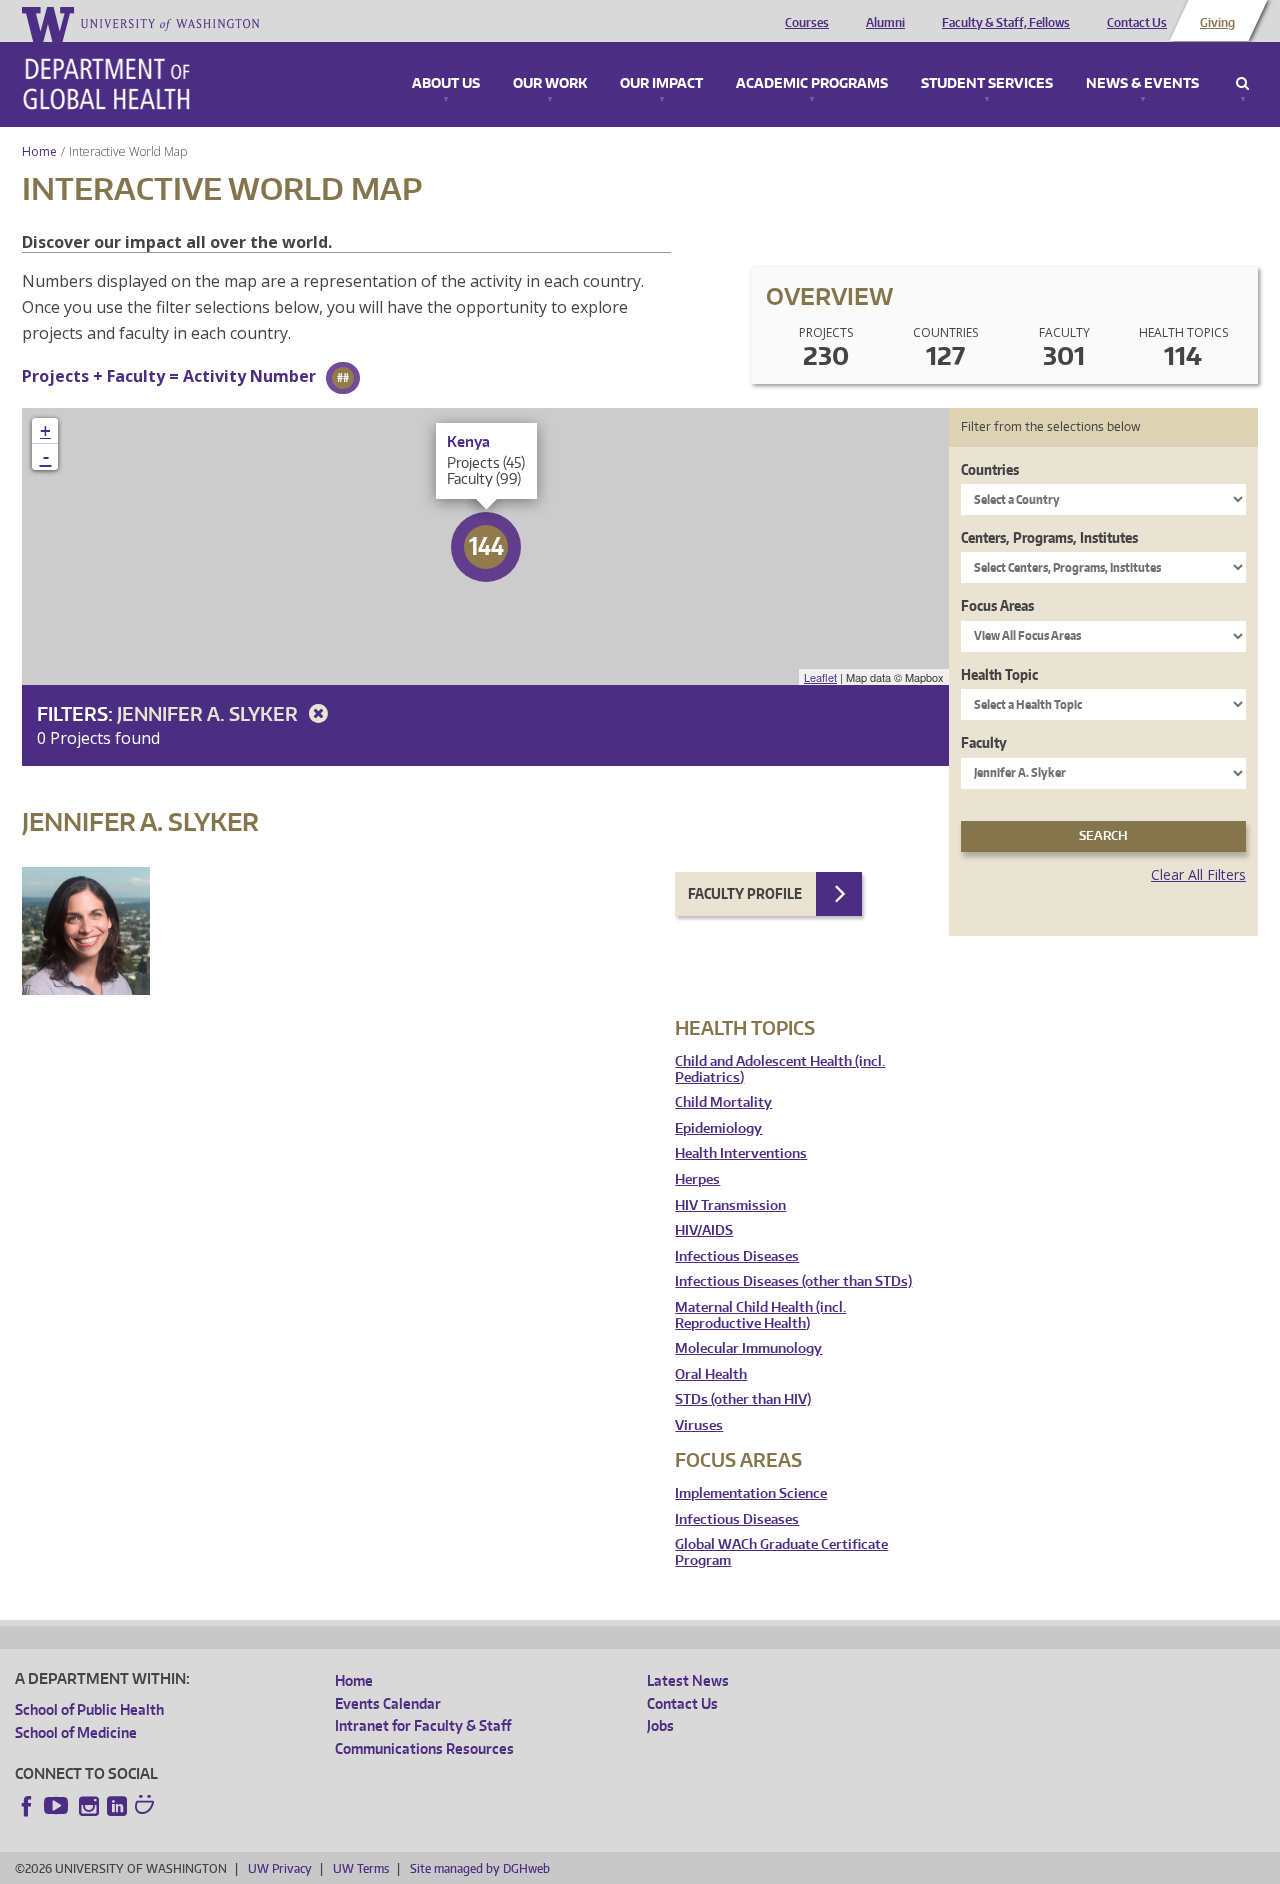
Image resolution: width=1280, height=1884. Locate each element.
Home (39, 151)
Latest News (688, 1680)
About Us (446, 84)
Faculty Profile (745, 893)
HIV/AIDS (704, 1230)
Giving (1217, 23)
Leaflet (820, 677)
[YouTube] (58, 1806)
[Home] (106, 84)
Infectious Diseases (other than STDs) (793, 1281)
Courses (807, 23)
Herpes (697, 1179)
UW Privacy (280, 1868)
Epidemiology (718, 1128)
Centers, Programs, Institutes (1049, 537)
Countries (990, 469)
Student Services (987, 84)
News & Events (1142, 84)
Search (1242, 84)
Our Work (550, 84)
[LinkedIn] (117, 1806)
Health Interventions (741, 1153)
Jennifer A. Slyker (209, 713)
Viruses (699, 1425)
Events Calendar (388, 1703)
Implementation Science (751, 1493)
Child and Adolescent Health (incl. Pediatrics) (780, 1069)
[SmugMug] (147, 1807)
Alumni (885, 23)
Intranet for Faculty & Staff (423, 1725)
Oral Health (711, 1374)
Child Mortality (723, 1102)
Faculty (984, 742)
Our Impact (661, 84)
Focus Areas (997, 605)
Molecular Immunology (748, 1348)
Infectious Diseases (737, 1256)
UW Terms (361, 1868)
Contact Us (1137, 23)
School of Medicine (76, 1732)
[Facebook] (27, 1806)
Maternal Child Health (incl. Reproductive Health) (760, 1315)
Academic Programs (812, 84)
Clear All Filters (1198, 874)
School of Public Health (89, 1709)
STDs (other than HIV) (743, 1399)
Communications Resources (424, 1748)
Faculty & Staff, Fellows (1006, 23)
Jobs (660, 1725)
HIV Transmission (730, 1205)
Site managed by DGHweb (480, 1868)
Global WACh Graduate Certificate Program (781, 1552)
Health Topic (999, 674)
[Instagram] (89, 1806)
